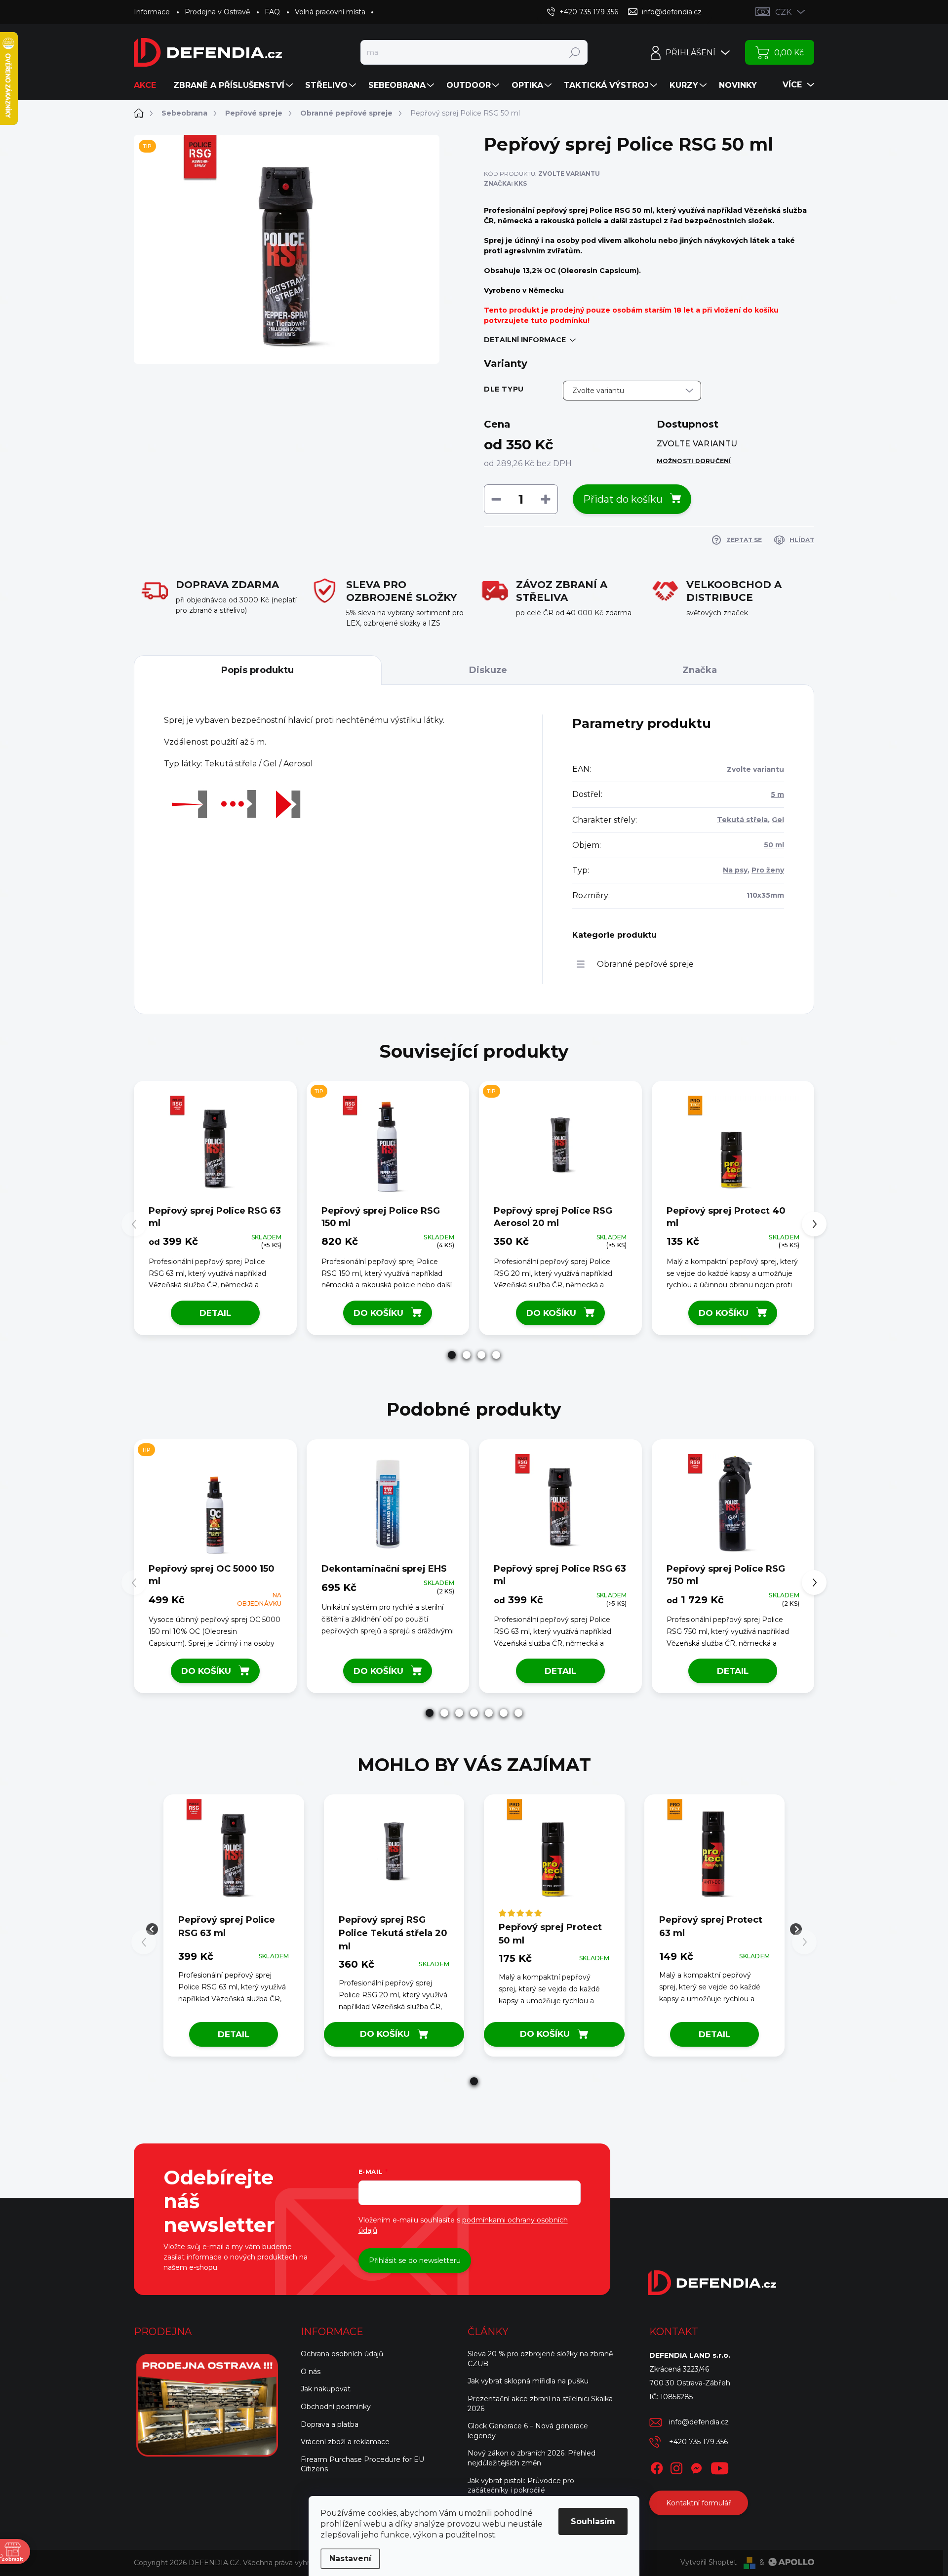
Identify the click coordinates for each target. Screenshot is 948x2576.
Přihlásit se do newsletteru (415, 2260)
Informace (152, 12)
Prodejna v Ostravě (217, 12)
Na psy (735, 870)
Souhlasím (593, 2521)
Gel (778, 820)
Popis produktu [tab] (257, 670)
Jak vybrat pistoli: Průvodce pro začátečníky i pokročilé (521, 2486)
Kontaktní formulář (699, 2503)
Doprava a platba (330, 2424)
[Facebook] (657, 2466)
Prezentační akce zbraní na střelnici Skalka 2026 (540, 2404)
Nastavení (350, 2558)
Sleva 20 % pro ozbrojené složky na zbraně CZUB (540, 2359)
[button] (452, 1355)
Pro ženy (768, 870)
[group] (234, 1929)
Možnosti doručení (694, 461)
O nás (311, 2372)
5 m (777, 794)
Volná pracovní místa (330, 12)
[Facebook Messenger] (696, 2466)
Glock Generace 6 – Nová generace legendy (528, 2431)
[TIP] (388, 1146)
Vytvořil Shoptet (709, 2562)
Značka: (505, 183)
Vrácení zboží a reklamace (345, 2442)
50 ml (774, 845)
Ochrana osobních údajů (342, 2354)
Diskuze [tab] (488, 670)
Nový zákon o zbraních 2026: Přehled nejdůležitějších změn (532, 2458)
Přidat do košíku (623, 499)
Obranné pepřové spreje (645, 964)
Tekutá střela (742, 820)
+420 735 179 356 (698, 2442)
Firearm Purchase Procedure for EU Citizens (362, 2464)
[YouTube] (720, 2466)
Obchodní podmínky (336, 2407)
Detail (215, 1313)
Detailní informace (525, 340)
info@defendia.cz (699, 2422)
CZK (783, 12)
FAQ (272, 12)
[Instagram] (676, 2466)
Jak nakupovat (326, 2389)
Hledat (574, 52)
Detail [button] (234, 2034)
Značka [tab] (700, 670)
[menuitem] (149, 85)
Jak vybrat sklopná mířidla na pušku (528, 2381)
